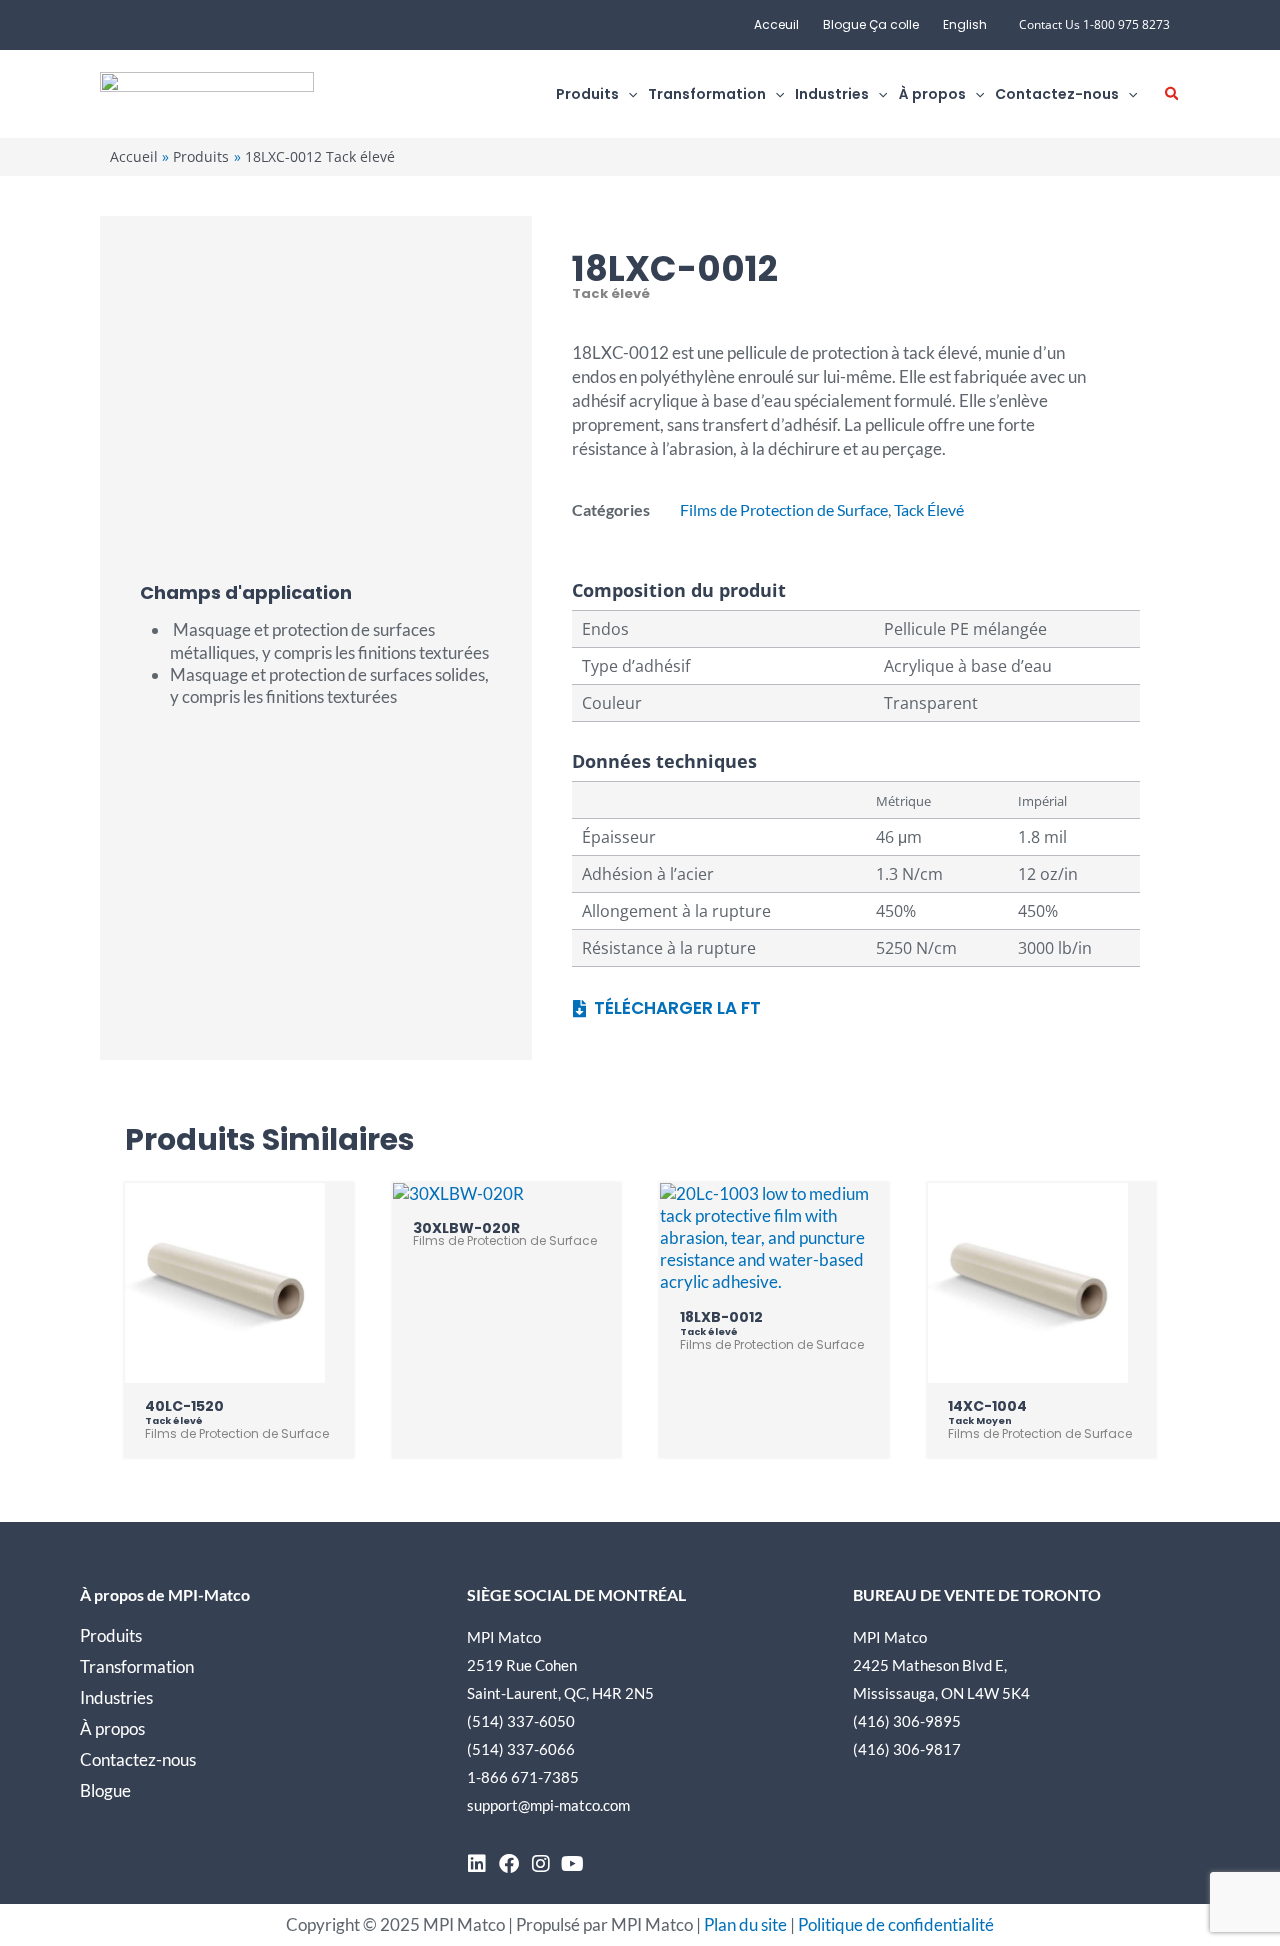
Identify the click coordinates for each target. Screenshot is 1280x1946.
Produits (111, 1635)
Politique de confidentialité (896, 1924)
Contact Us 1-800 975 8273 (1094, 24)
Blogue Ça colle (871, 24)
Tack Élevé (929, 509)
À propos (112, 1728)
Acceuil (776, 24)
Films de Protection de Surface (784, 509)
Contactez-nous (138, 1759)
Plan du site (745, 1924)
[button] (628, 94)
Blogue (105, 1790)
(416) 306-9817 (907, 1749)
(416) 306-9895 (907, 1721)
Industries (116, 1697)
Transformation (137, 1666)
